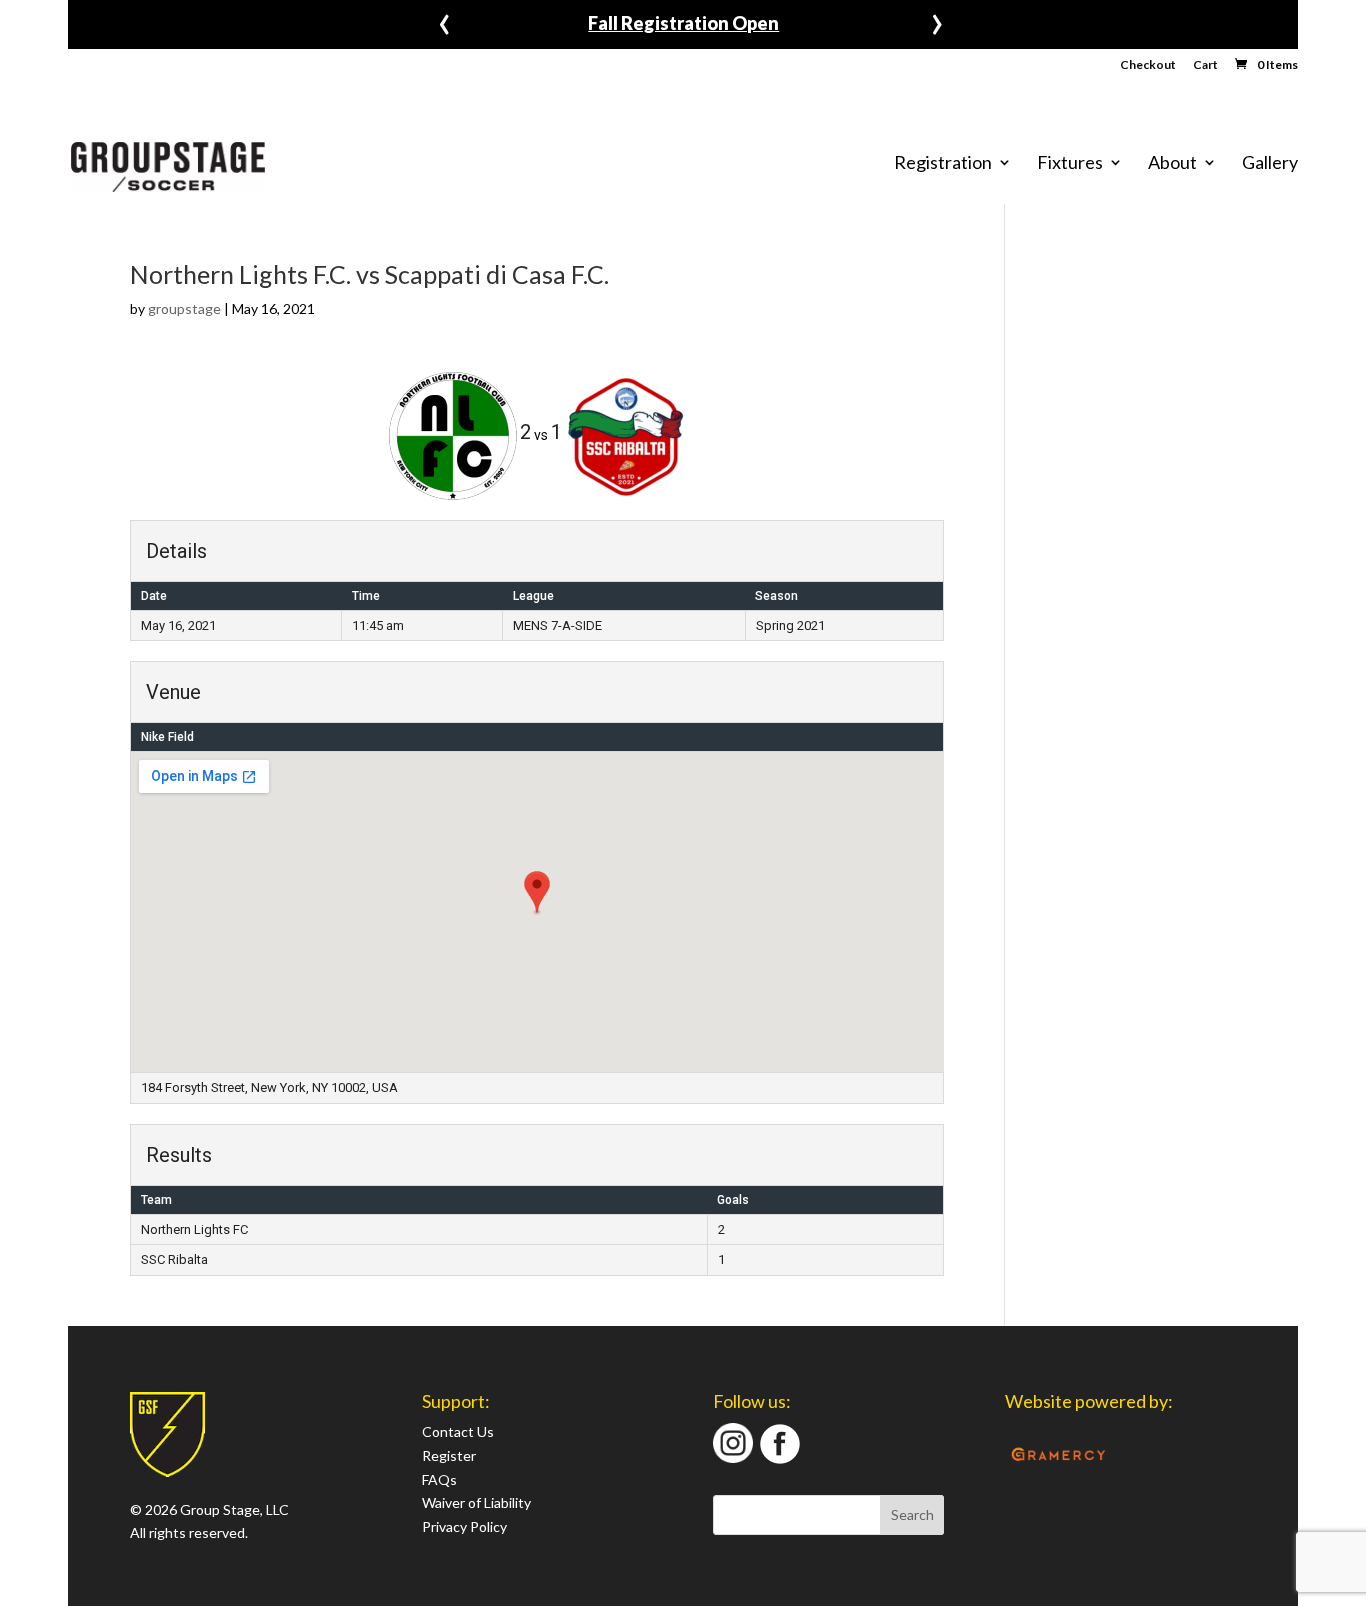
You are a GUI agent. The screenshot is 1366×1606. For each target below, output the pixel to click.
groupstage (184, 308)
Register (449, 1455)
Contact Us (458, 1431)
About (1172, 163)
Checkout (1148, 65)
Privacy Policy (464, 1526)
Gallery (1270, 163)
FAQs (439, 1479)
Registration (943, 163)
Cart (1205, 65)
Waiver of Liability (476, 1502)
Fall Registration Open (683, 23)
